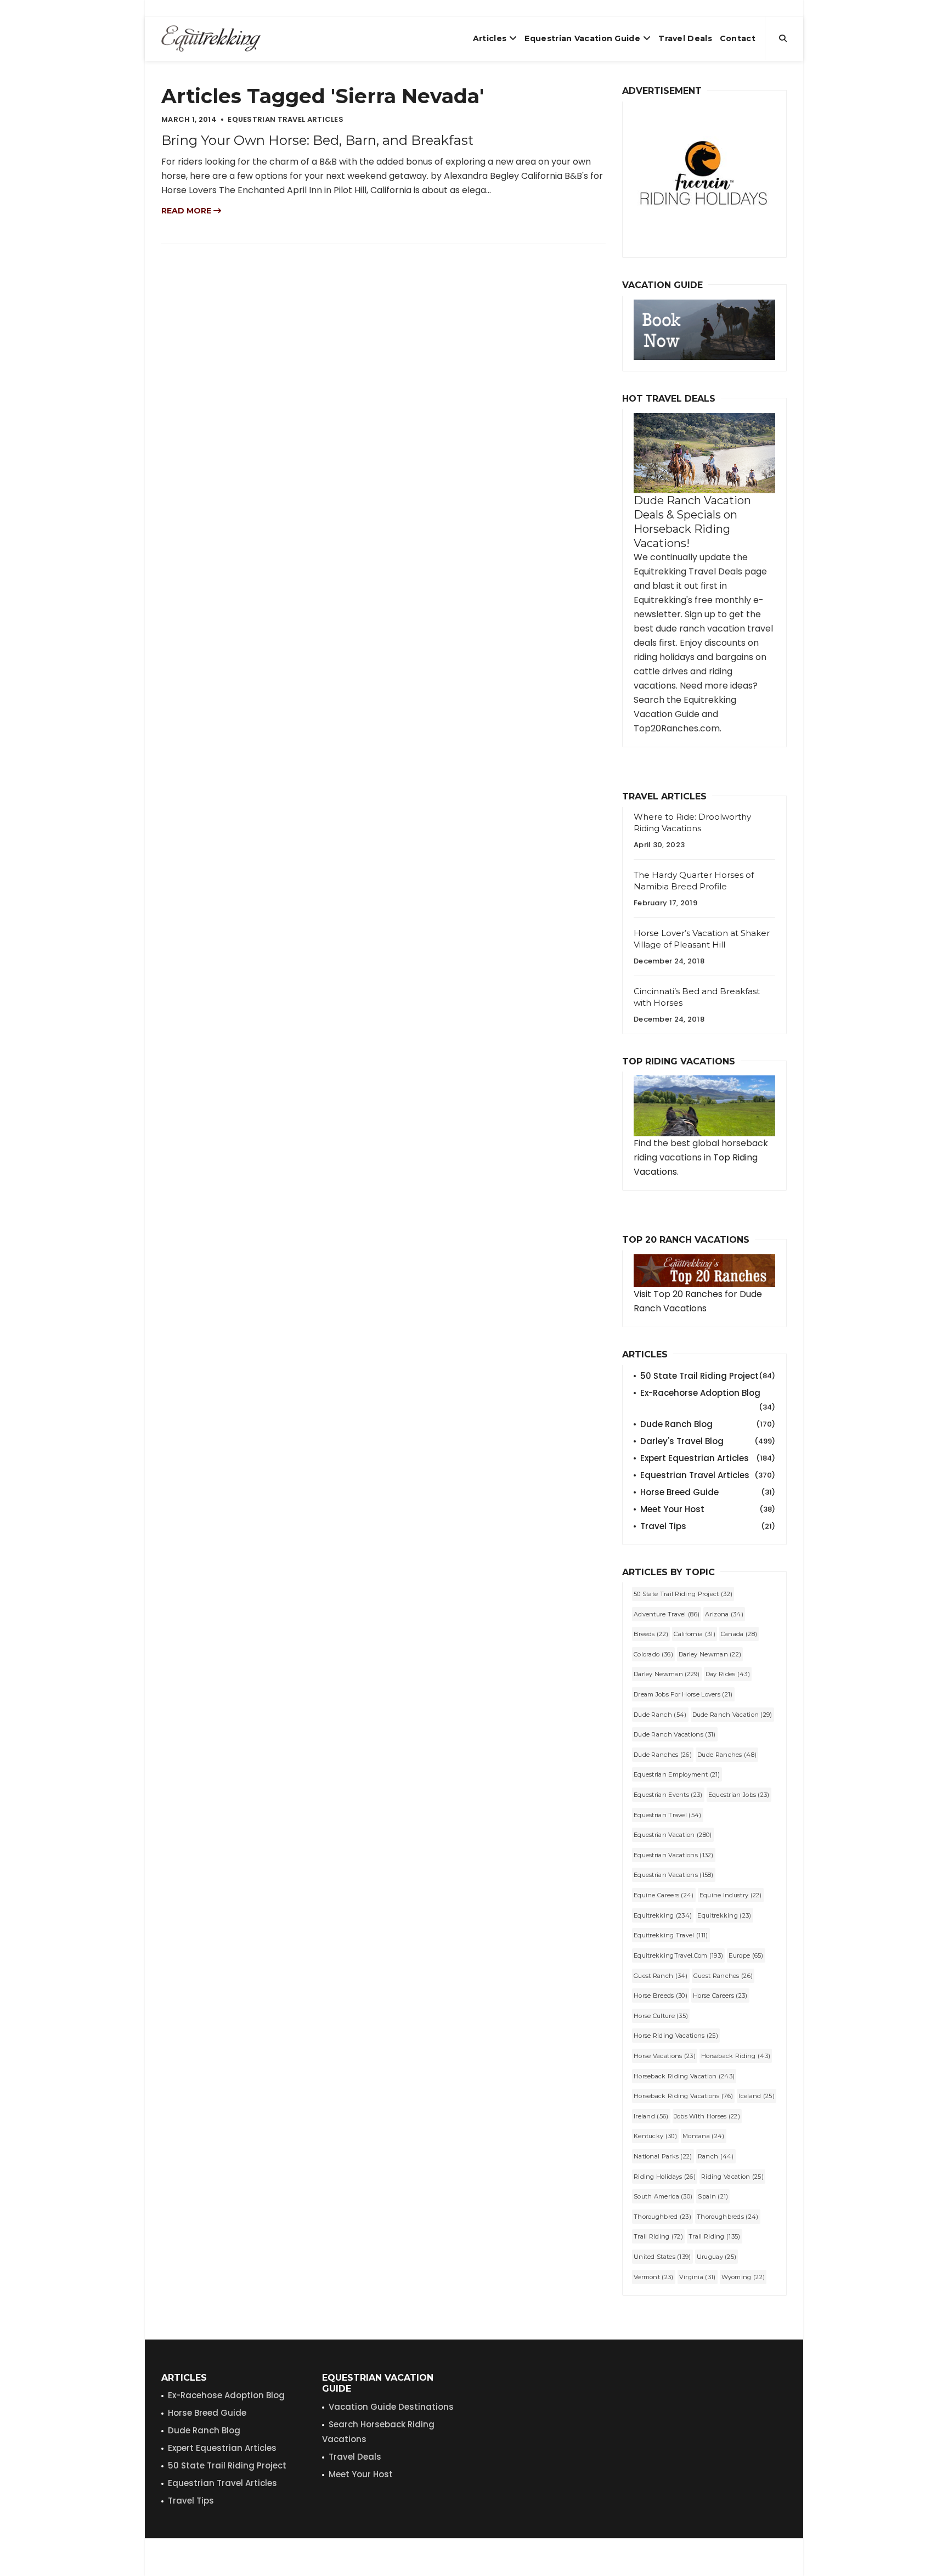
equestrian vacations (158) (674, 1875)
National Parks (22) (663, 2156)
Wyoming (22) (743, 2277)
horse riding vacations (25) (676, 2036)
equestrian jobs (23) (739, 1795)
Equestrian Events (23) (668, 1795)
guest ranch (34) (661, 1976)
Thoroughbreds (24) (727, 2217)
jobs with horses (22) (707, 2116)
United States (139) (662, 2257)
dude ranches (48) (727, 1755)
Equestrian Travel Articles (708, 1475)
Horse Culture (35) (661, 2016)
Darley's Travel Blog (708, 1441)
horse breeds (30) (661, 1996)
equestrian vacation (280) (673, 1835)
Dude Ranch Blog (708, 1424)
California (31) (695, 1634)
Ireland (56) (651, 2116)
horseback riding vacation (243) (684, 2076)
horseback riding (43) (736, 2056)
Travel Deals (685, 38)
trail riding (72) (658, 2236)
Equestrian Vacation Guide (582, 38)
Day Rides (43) (728, 1674)
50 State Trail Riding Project (708, 1376)
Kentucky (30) (655, 2136)
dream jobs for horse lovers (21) (683, 1694)
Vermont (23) (654, 2277)
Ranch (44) (716, 2156)
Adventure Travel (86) (667, 1614)
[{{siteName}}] (211, 38)
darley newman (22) (710, 1654)
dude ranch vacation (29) (732, 1715)
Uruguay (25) (717, 2257)
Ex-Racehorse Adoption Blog (708, 1394)
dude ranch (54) (660, 1715)
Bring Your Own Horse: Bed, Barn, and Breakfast (317, 140)
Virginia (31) (698, 2277)
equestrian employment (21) (677, 1774)
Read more (187, 211)
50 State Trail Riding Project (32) (683, 1594)
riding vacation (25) (732, 2177)
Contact (738, 38)
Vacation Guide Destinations (391, 2407)
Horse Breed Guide (708, 1492)
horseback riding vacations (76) (683, 2096)
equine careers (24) (664, 1895)
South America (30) (663, 2196)
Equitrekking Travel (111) (671, 1935)
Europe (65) (746, 1955)
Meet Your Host (708, 1509)
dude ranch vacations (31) (675, 1734)
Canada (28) (739, 1634)
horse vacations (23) (665, 2056)
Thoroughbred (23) (662, 2217)
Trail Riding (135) (714, 2236)
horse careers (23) (720, 1996)
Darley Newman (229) (667, 1674)
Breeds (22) (651, 1634)
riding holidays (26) (665, 2177)
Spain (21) (713, 2196)
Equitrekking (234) (663, 1915)
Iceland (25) (757, 2096)
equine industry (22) (731, 1895)
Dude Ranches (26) (663, 1755)
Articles (490, 38)
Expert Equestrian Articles (708, 1458)
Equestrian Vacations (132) (674, 1855)
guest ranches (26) (723, 1976)
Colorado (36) (653, 1654)
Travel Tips (708, 1526)
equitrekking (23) (724, 1915)
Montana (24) (704, 2136)
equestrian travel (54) (668, 1815)
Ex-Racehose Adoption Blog (226, 2395)
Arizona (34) (724, 1614)
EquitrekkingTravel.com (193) (678, 1955)
